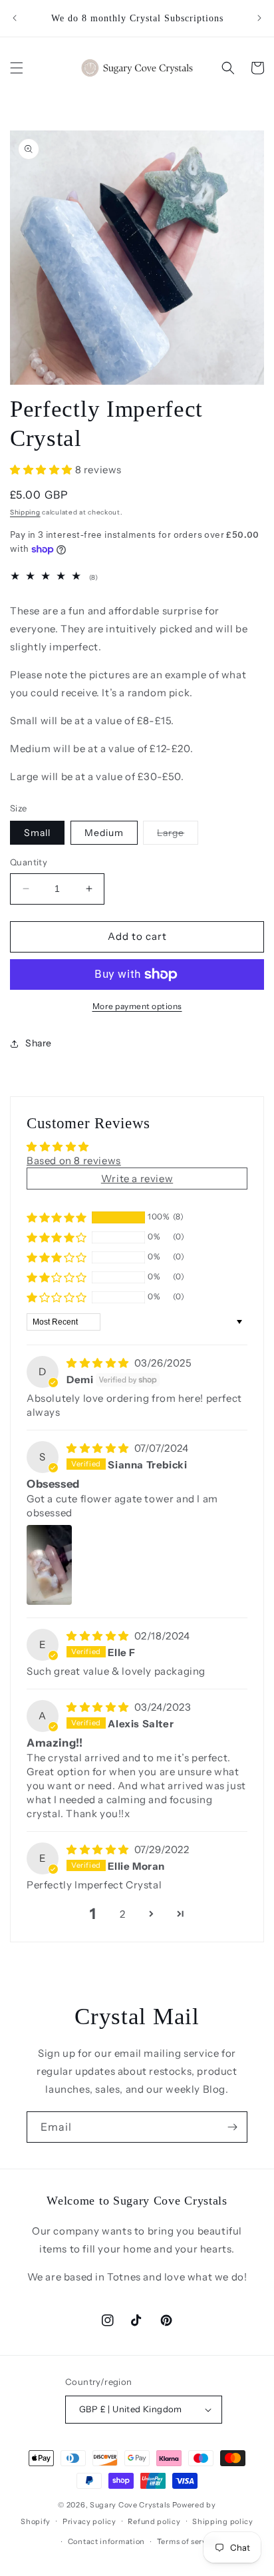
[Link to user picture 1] (49, 1565)
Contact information (106, 2541)
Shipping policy (223, 2521)
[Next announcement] (259, 18)
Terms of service (188, 2541)
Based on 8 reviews (74, 1161)
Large (178, 835)
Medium (104, 833)
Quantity (29, 862)
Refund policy (154, 2521)
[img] (99, 1363)
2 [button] (123, 1914)
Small (37, 833)
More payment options (137, 1006)
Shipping (25, 512)
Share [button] (39, 1043)
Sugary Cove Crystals (130, 2505)
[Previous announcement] (15, 18)
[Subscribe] (232, 2127)
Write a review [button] (137, 1179)
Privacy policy (89, 2521)
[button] (17, 68)
